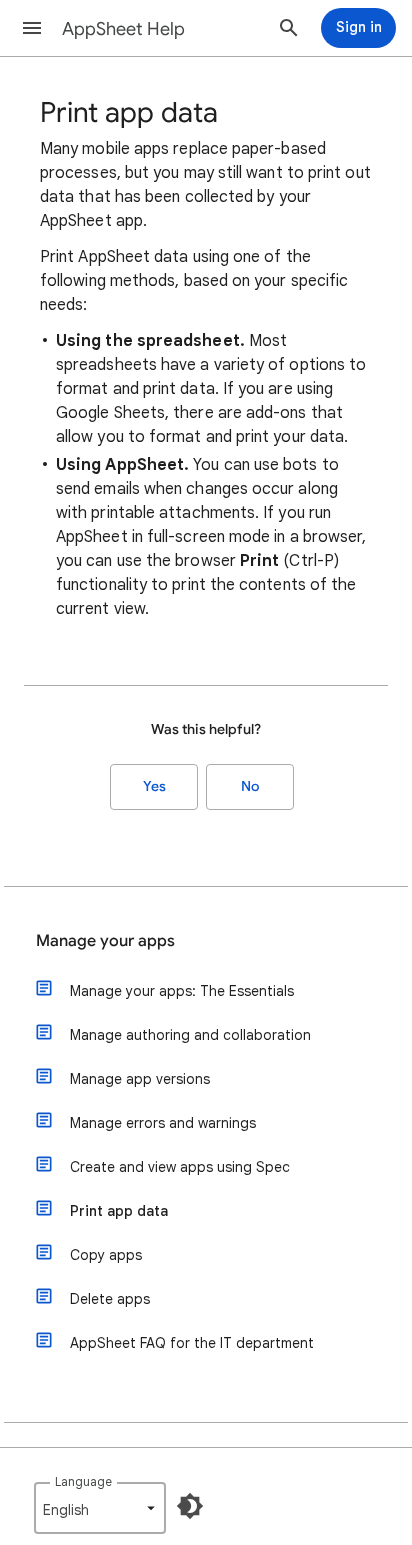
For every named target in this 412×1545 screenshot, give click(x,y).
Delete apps (110, 1299)
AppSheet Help (123, 29)
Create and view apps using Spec (180, 1167)
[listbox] (100, 1508)
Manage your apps (105, 941)
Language (83, 1481)
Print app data (119, 1211)
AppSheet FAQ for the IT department (192, 1343)
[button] (32, 28)
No (250, 786)
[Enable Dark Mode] (190, 1506)
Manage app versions (140, 1079)
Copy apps (106, 1255)
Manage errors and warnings (163, 1123)
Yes (154, 786)
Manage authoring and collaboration (190, 1035)
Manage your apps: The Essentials (182, 991)
